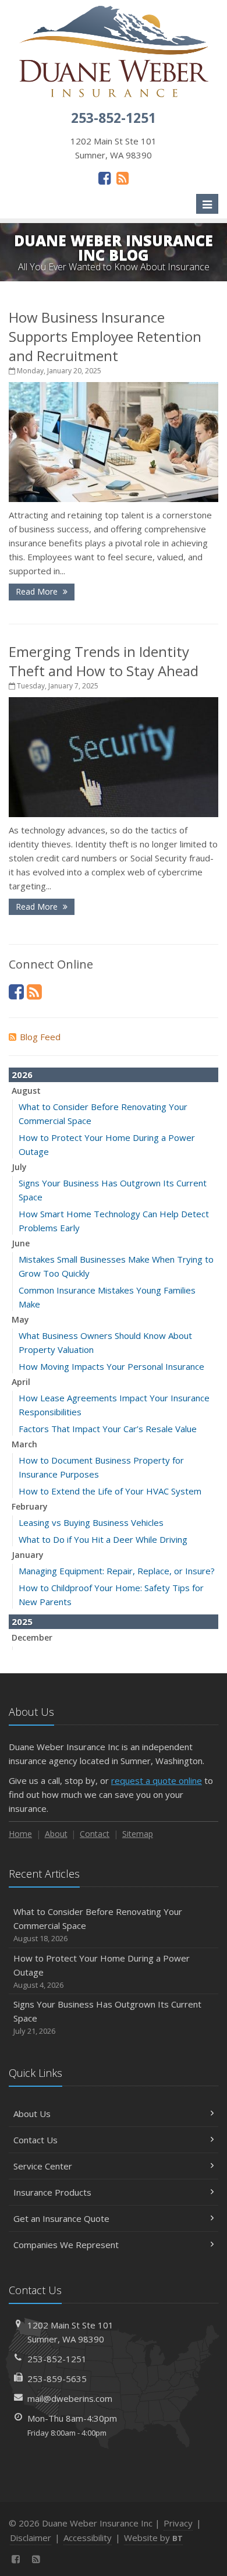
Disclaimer (31, 2538)
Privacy (178, 2523)
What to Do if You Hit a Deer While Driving (103, 1539)
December (32, 1637)
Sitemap (138, 1834)
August (26, 1091)
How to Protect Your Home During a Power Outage (102, 1971)
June (21, 1243)
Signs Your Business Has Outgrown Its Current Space (107, 2017)
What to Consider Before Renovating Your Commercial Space (98, 1925)
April (21, 1382)
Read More (38, 591)
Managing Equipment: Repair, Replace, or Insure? (117, 1571)
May (20, 1319)
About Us (32, 2114)
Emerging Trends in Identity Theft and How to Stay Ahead (104, 661)
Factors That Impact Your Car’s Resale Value (108, 1429)
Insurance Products (52, 2192)
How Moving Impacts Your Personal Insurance (111, 1366)
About (56, 1834)
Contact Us (36, 2140)
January (28, 1555)
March (24, 1444)
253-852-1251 (57, 2359)
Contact (95, 1834)
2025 (22, 1621)
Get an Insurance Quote (61, 2218)
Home (20, 1834)
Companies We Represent (66, 2245)
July (19, 1167)
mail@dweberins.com (70, 2398)
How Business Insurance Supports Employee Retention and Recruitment (105, 336)
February (30, 1506)
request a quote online (157, 1780)
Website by (153, 2538)
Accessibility (88, 2538)
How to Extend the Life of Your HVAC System (110, 1491)
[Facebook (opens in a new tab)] (104, 178)
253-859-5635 (57, 2379)
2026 (22, 1075)
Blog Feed (40, 1037)
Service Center (43, 2166)
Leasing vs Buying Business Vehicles (91, 1522)
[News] (123, 178)
